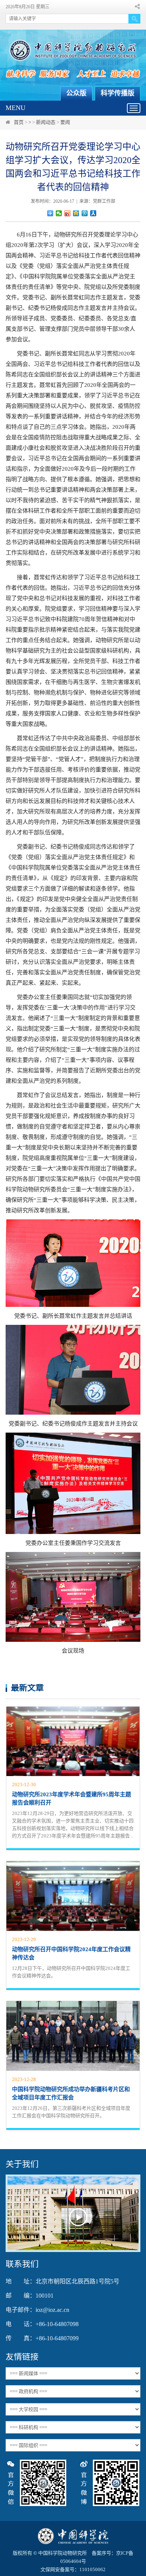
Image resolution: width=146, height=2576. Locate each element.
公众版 (76, 93)
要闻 (65, 122)
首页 (19, 122)
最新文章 (27, 1688)
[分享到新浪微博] (68, 213)
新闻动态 (46, 122)
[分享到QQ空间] (76, 213)
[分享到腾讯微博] (85, 213)
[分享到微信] (59, 213)
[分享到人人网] (93, 213)
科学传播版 (118, 93)
